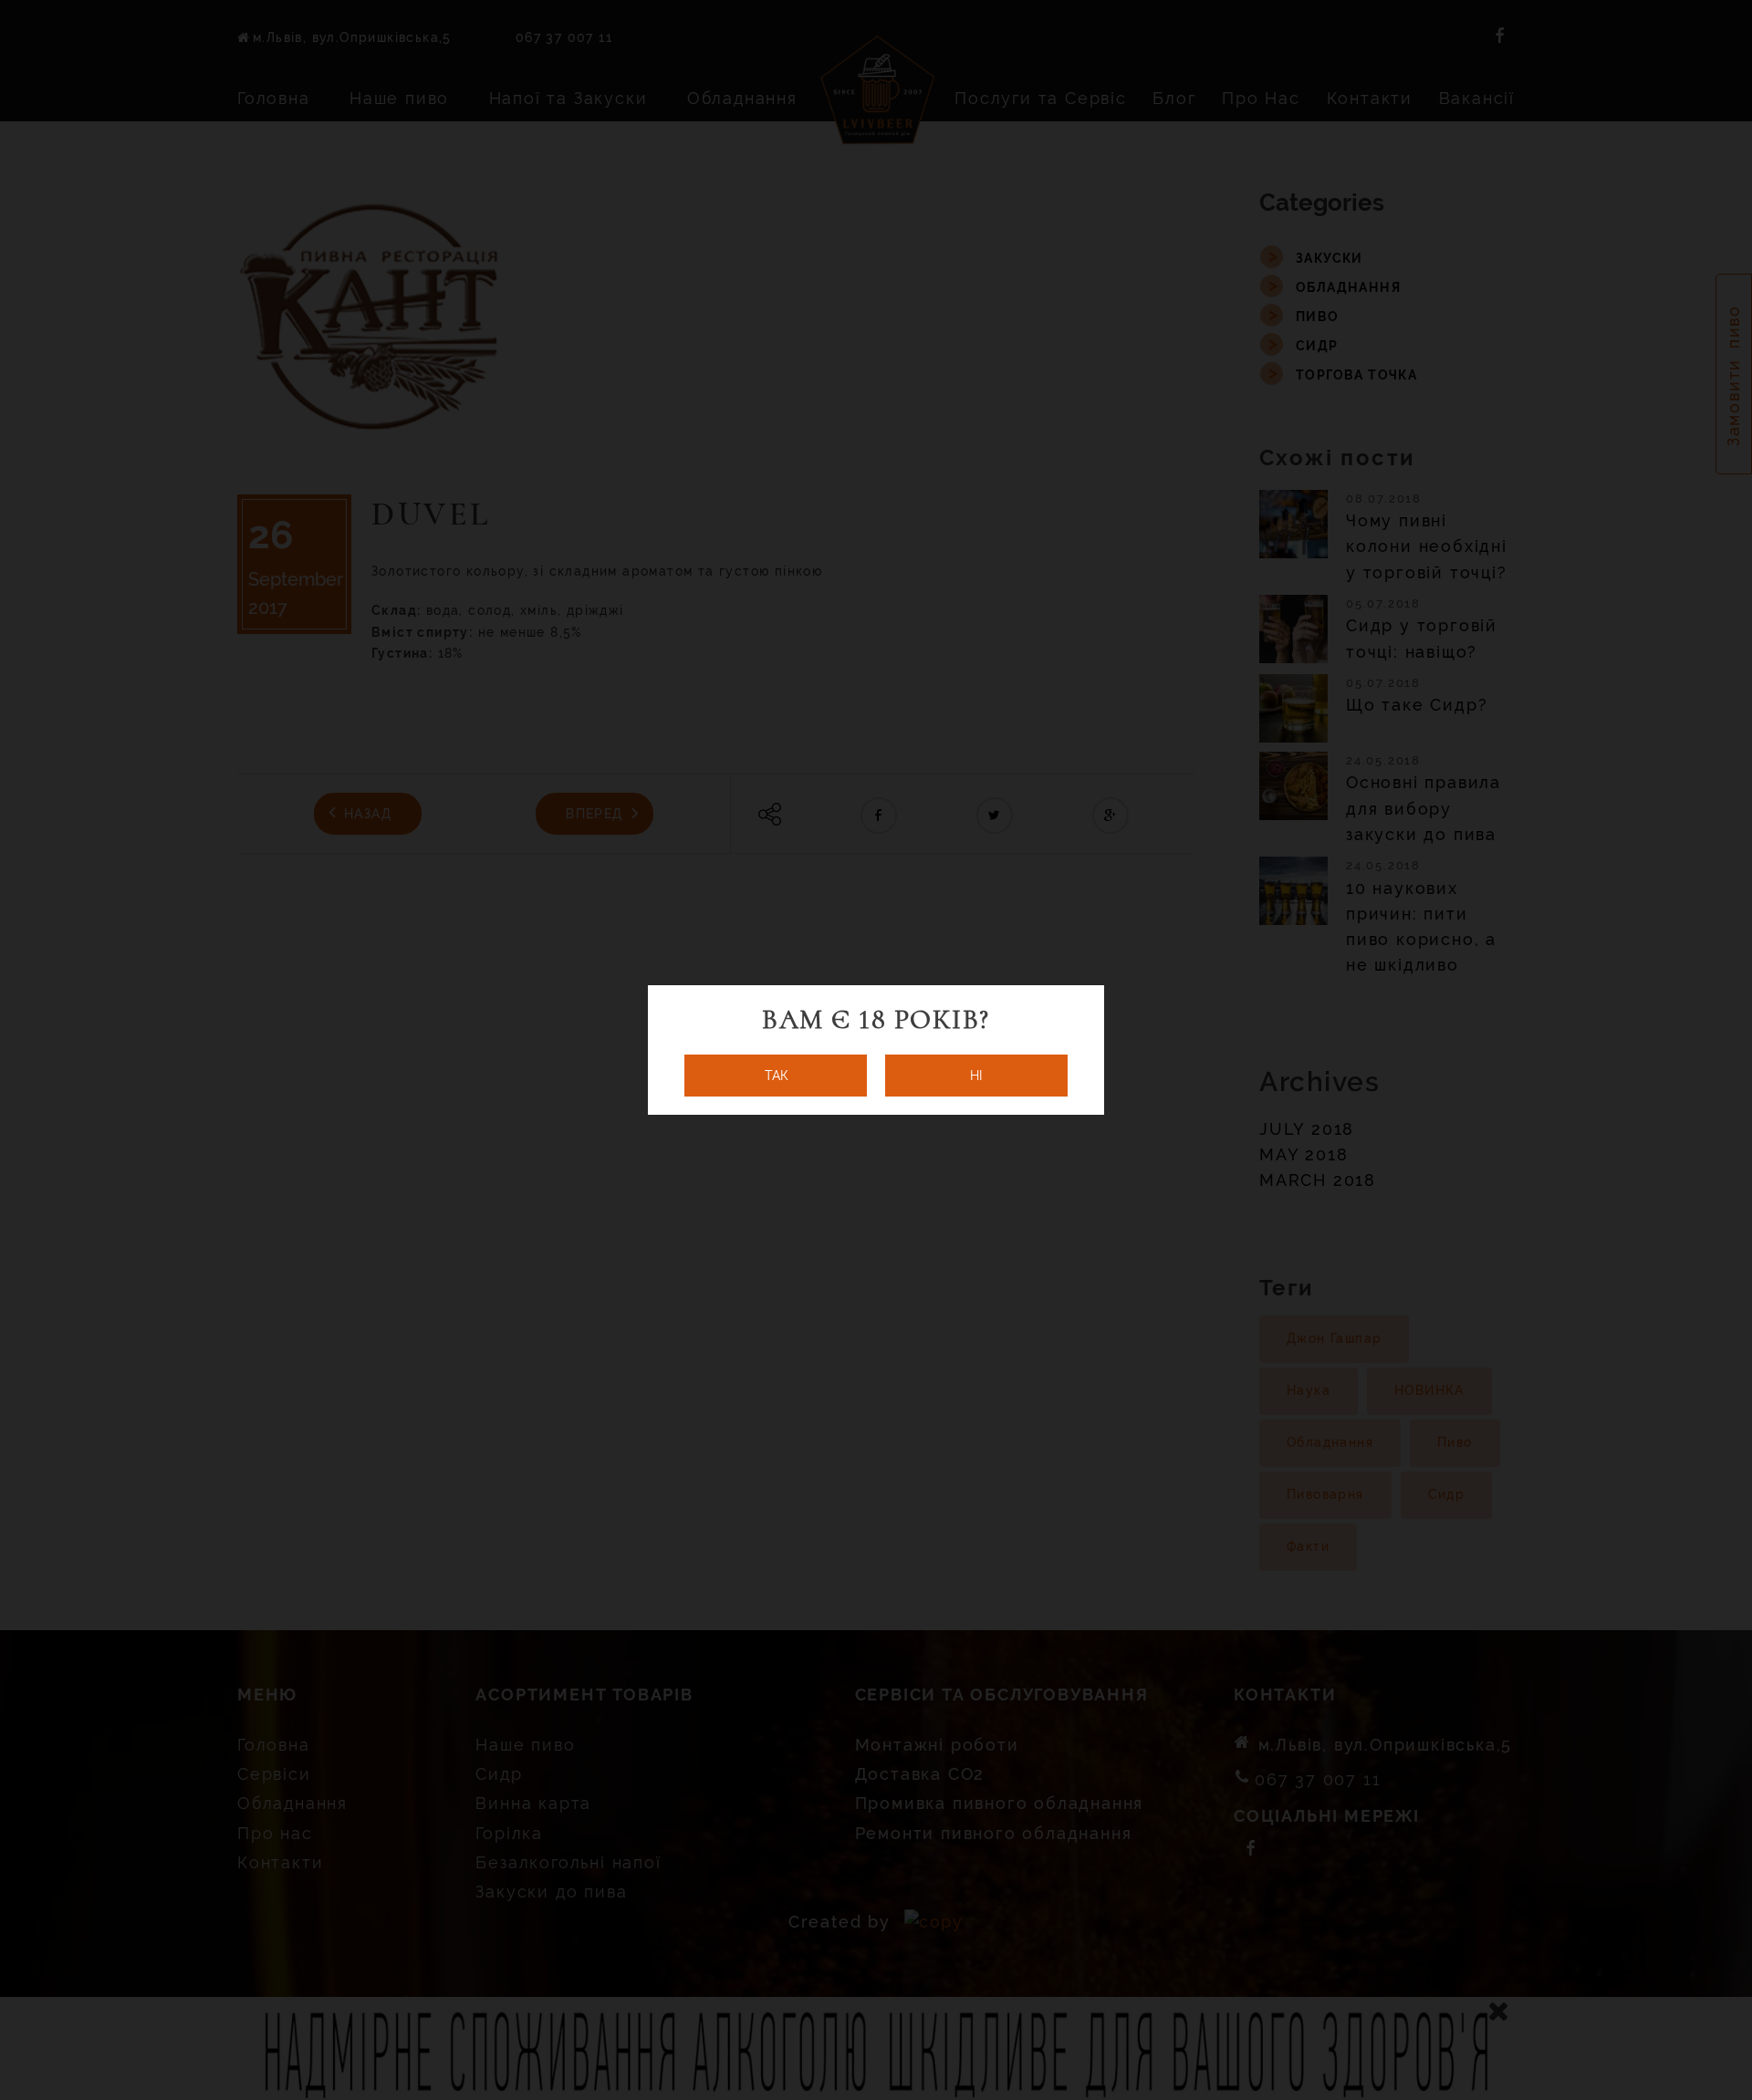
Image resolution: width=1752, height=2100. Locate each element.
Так (776, 1076)
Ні (976, 1076)
